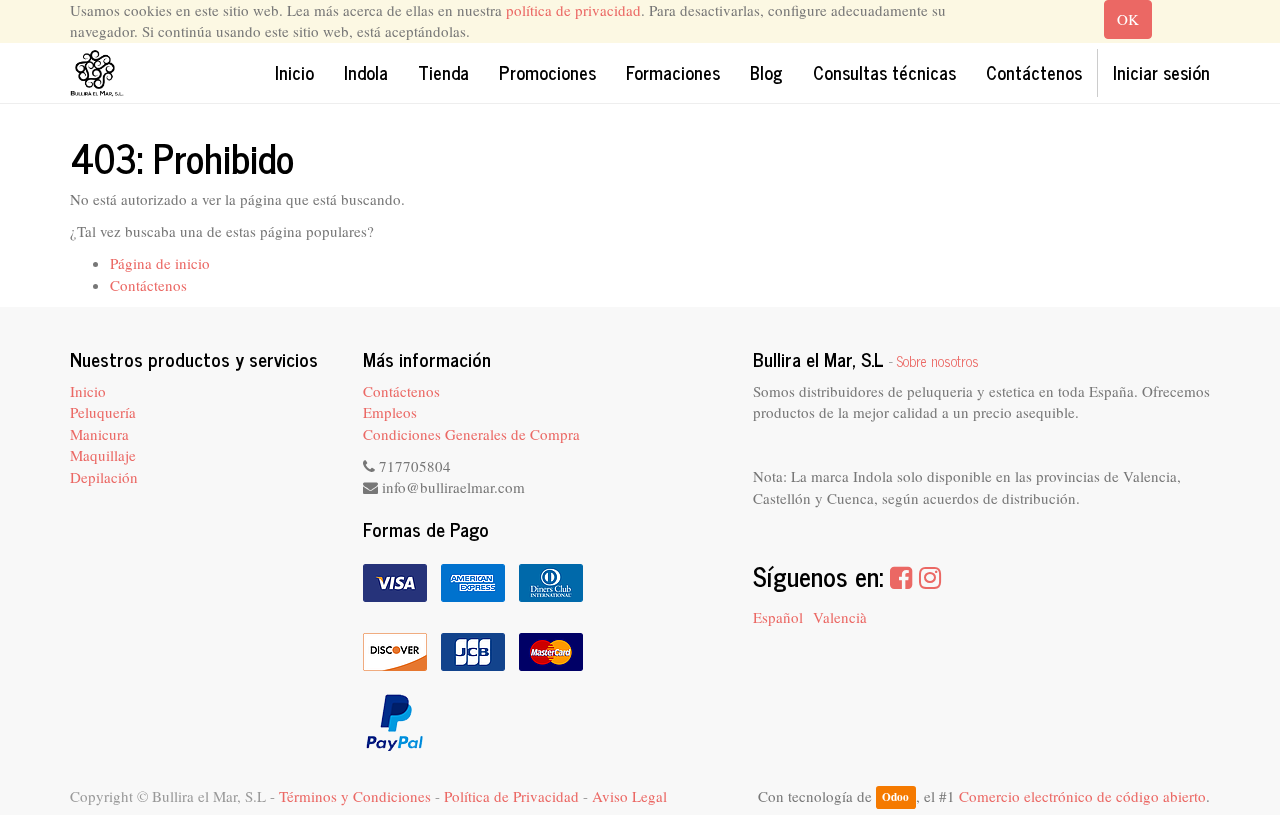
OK (1128, 19)
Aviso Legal (629, 796)
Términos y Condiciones (355, 796)
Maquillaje (103, 455)
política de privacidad (573, 10)
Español (778, 617)
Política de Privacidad (511, 796)
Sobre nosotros (938, 361)
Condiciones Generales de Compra (471, 434)
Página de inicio (160, 263)
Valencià (840, 617)
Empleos (390, 412)
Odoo (895, 797)
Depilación (104, 477)
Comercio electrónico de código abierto (1082, 796)
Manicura (99, 434)
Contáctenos (148, 285)
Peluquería (103, 412)
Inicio (88, 391)
